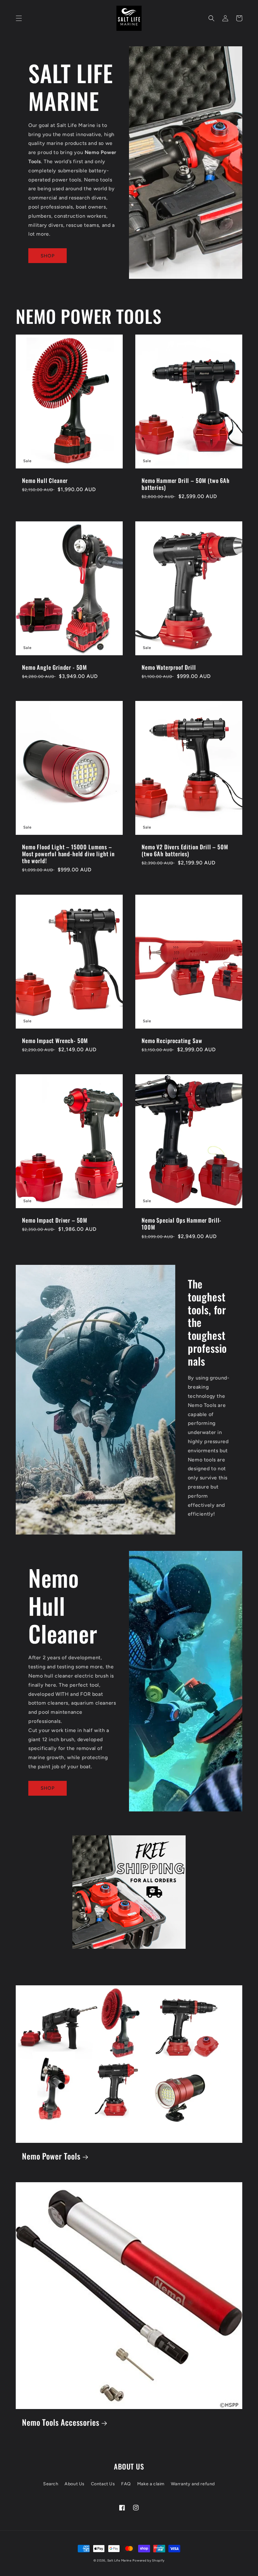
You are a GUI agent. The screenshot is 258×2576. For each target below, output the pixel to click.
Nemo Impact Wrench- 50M (55, 1041)
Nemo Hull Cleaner (45, 480)
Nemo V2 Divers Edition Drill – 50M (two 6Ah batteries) (185, 850)
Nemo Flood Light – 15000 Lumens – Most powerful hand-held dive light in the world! (68, 854)
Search (51, 2484)
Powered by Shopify (149, 2560)
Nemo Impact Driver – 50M (55, 1220)
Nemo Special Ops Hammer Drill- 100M (182, 1224)
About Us (75, 2484)
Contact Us (103, 2484)
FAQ (126, 2484)
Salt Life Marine (119, 2560)
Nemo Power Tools (51, 2156)
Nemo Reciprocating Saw (172, 1041)
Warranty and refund (193, 2484)
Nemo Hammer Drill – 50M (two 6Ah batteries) (186, 484)
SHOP (48, 256)
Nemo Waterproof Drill (169, 667)
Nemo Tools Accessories (61, 2422)
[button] (19, 18)
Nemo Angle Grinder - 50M (54, 667)
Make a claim (151, 2484)
